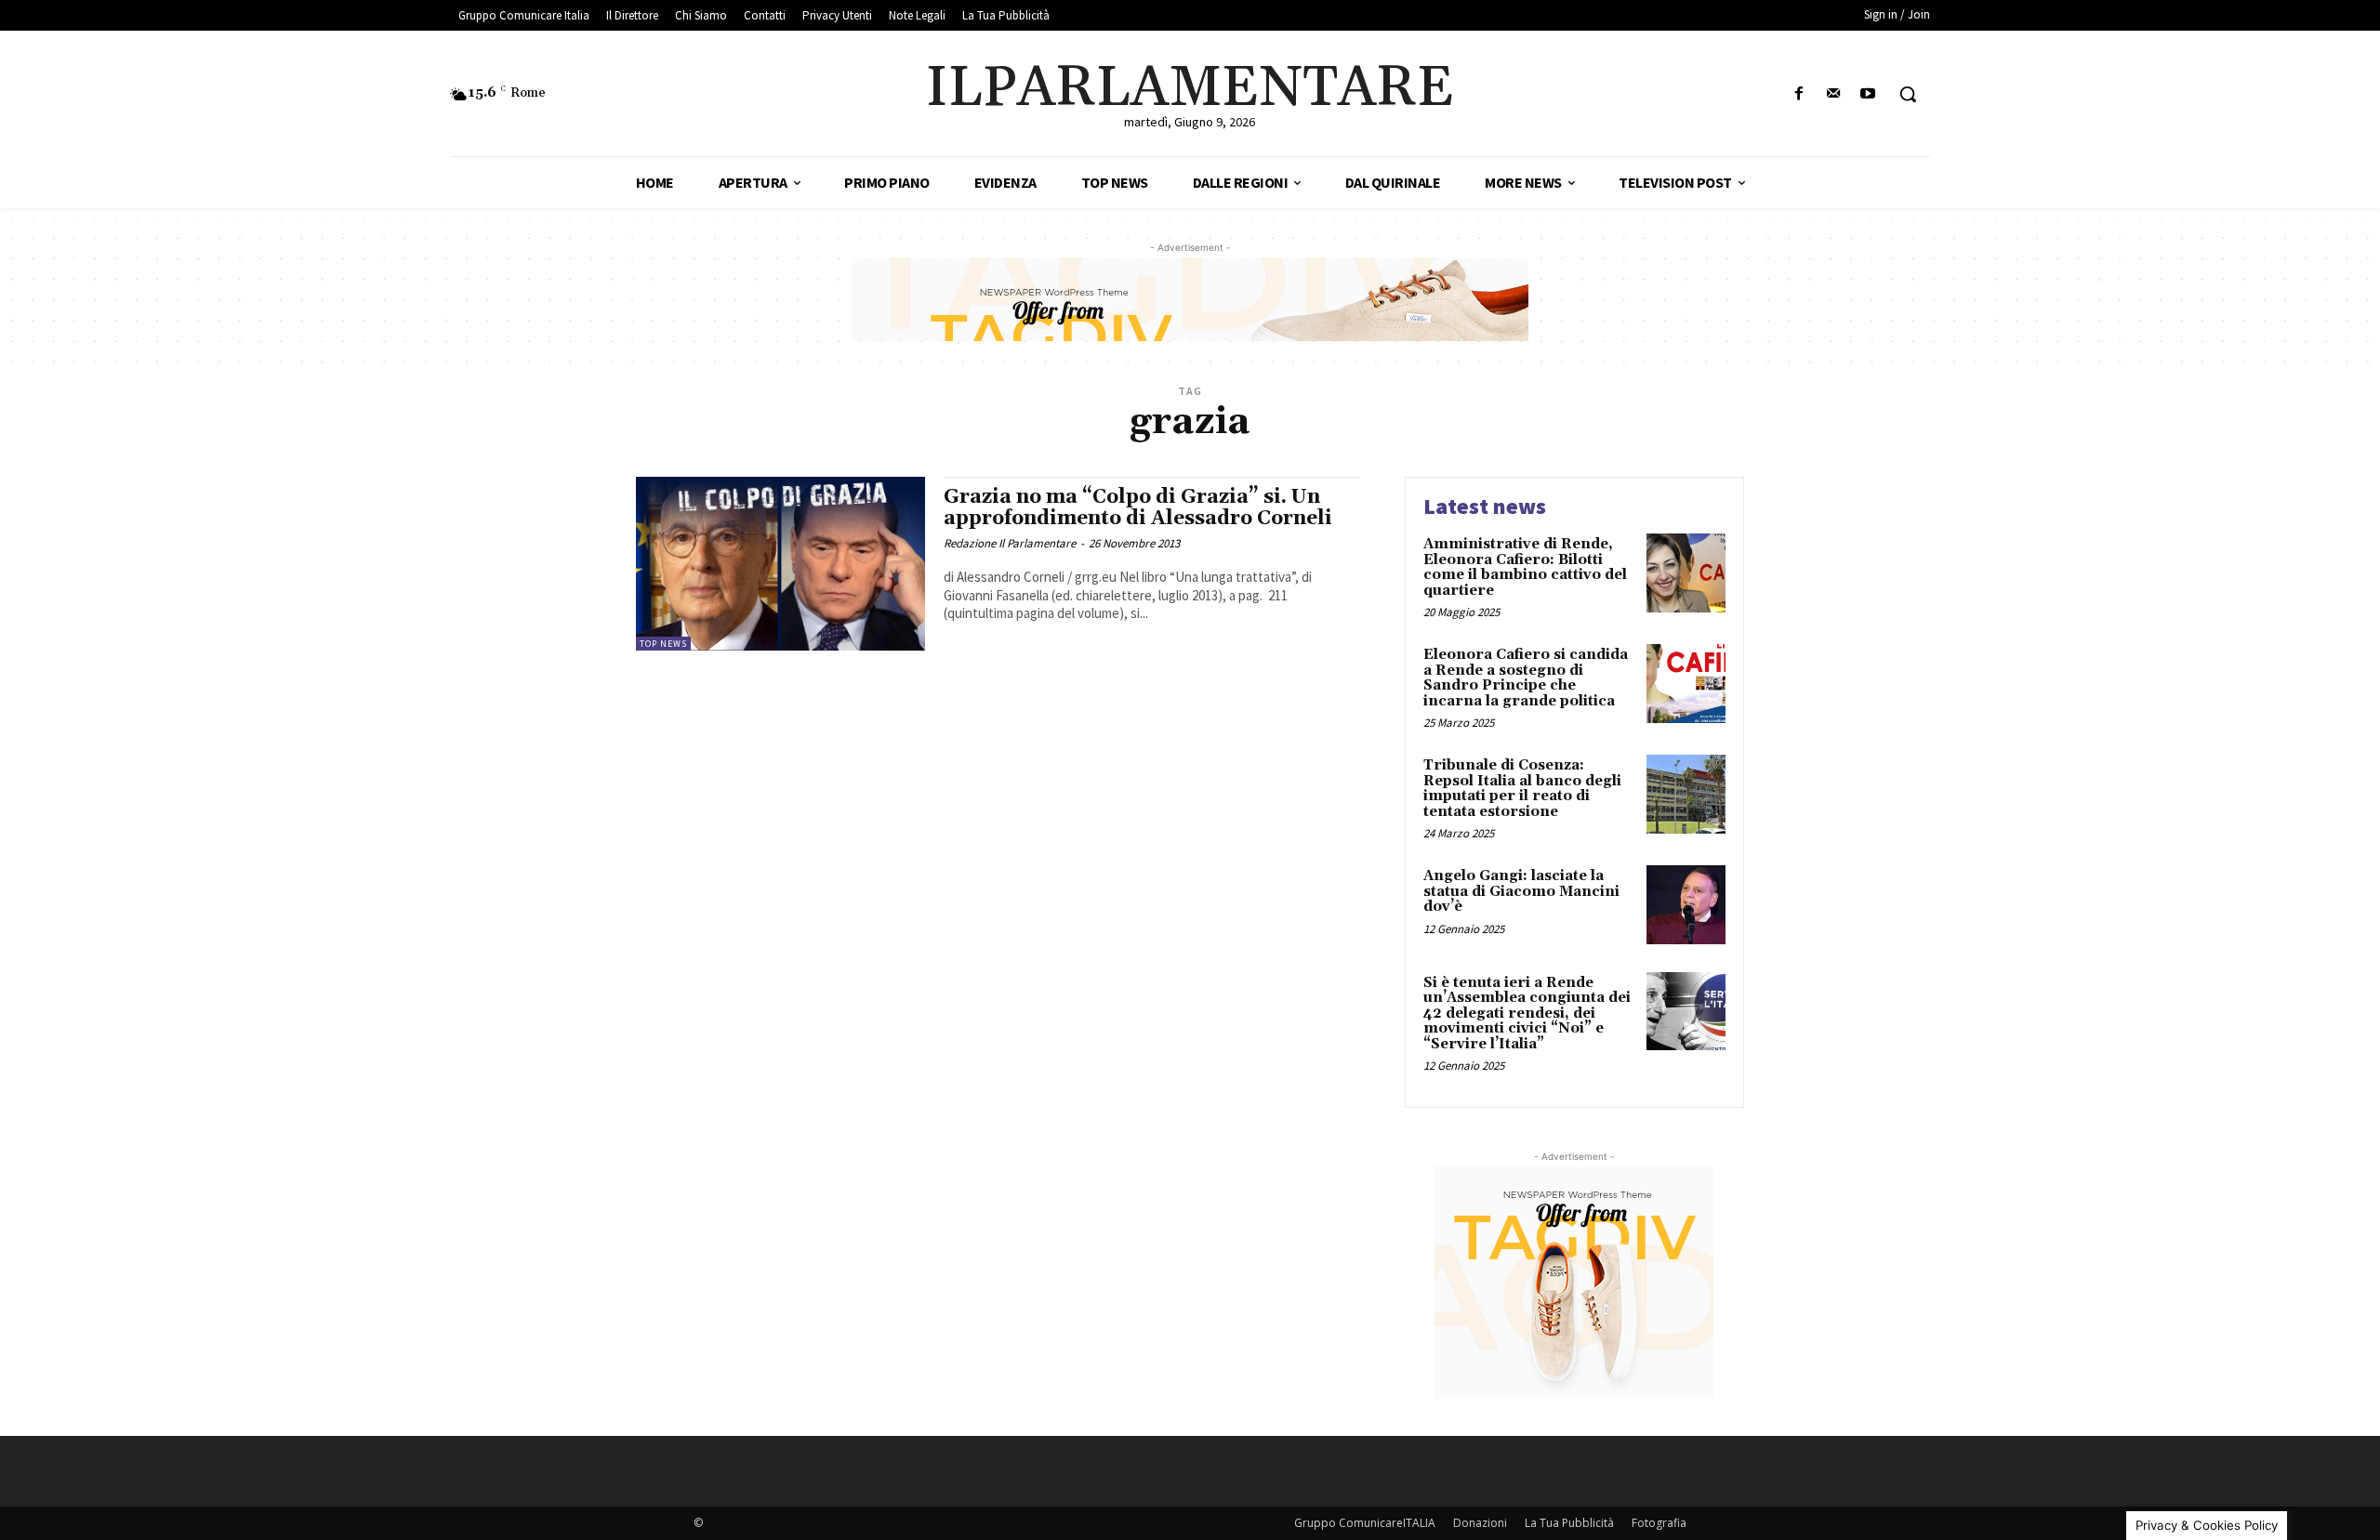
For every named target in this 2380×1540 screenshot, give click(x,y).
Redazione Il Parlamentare (1010, 543)
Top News (663, 644)
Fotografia (1659, 1523)
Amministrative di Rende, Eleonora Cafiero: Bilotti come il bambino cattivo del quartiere (1525, 567)
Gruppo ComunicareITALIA (1365, 1523)
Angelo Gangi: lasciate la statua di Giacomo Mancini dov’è (1521, 891)
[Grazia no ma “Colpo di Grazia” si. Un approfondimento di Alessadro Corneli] (780, 564)
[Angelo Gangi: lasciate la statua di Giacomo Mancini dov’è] (1686, 905)
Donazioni (1480, 1523)
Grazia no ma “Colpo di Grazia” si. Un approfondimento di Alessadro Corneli (1138, 508)
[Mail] (1834, 94)
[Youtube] (1868, 94)
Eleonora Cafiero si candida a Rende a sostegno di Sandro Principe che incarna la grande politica (1526, 678)
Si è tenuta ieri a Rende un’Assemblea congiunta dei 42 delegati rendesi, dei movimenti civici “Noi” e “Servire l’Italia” (1527, 1014)
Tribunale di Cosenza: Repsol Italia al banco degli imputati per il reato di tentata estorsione (1522, 789)
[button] (1908, 94)
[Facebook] (1798, 94)
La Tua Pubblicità (1569, 1523)
